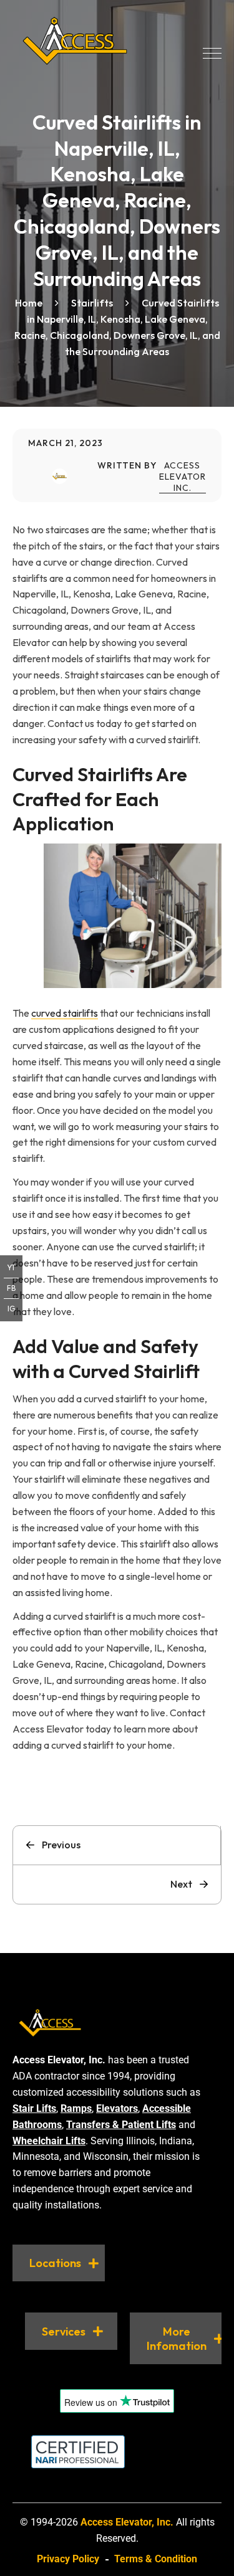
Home (29, 303)
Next (181, 1884)
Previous (61, 1845)
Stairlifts (92, 303)
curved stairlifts (65, 1013)
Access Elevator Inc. (183, 477)
